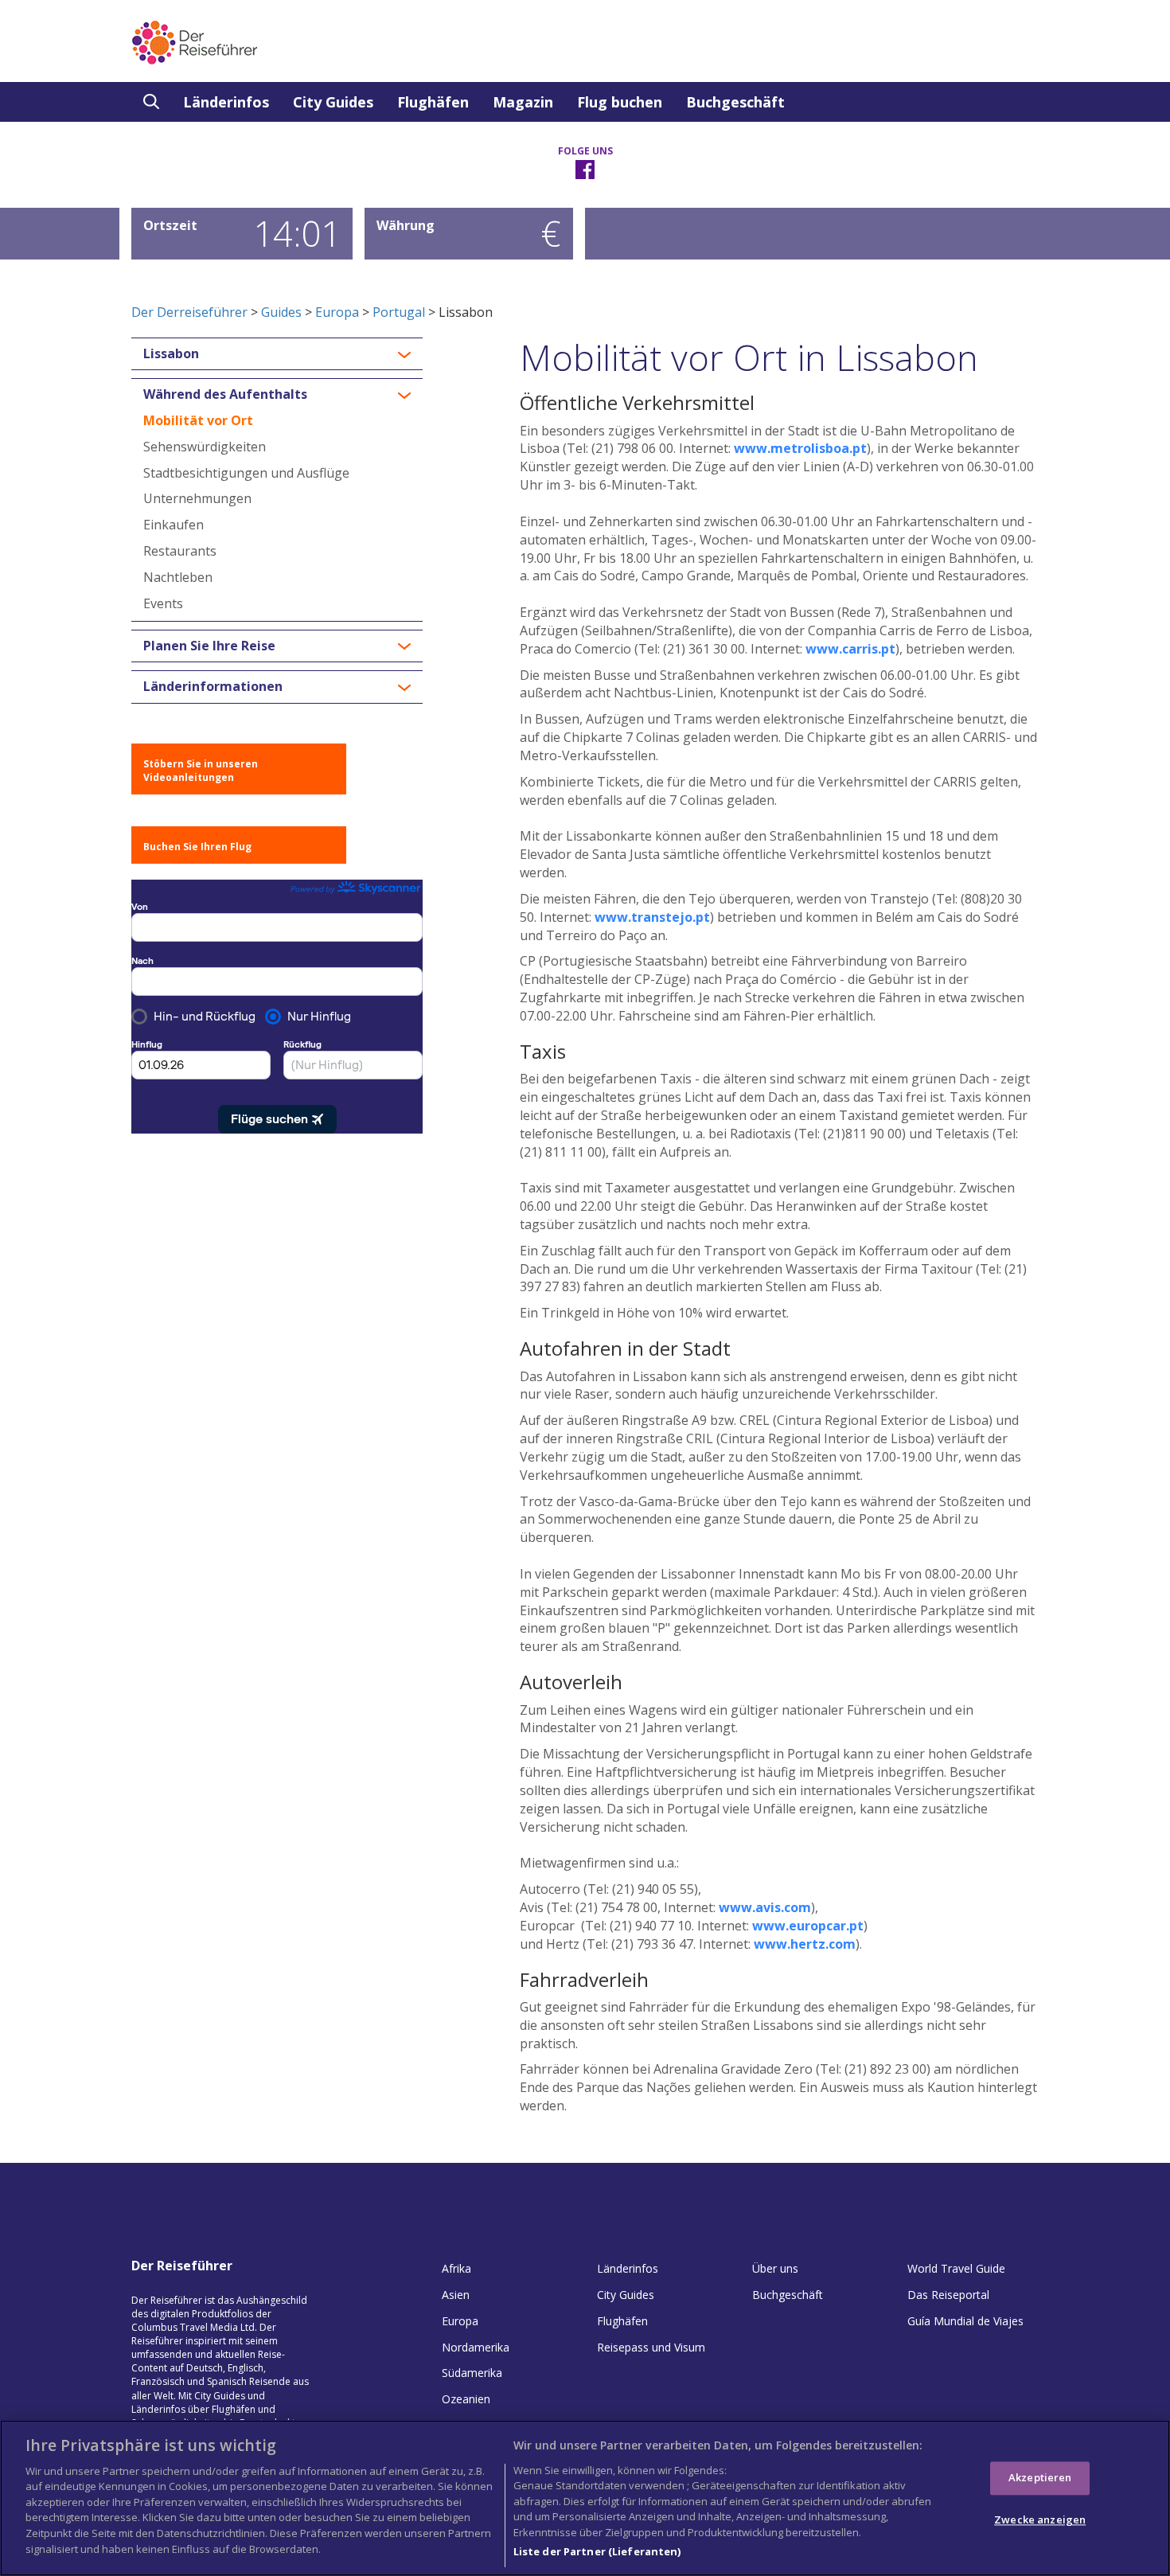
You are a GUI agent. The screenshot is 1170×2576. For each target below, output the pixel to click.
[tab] (277, 354)
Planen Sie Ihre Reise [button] (209, 646)
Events (163, 603)
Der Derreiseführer (189, 312)
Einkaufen (174, 525)
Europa (337, 312)
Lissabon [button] (171, 354)
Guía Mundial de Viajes (965, 2321)
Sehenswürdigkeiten (205, 447)
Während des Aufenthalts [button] (225, 395)
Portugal (399, 312)
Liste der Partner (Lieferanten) (597, 2551)
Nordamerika (476, 2347)
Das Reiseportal (948, 2295)
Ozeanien (466, 2399)
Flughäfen (433, 102)
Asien (456, 2295)
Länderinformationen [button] (213, 687)
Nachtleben (178, 577)
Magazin (523, 102)
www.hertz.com (805, 1944)
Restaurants (180, 551)
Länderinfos (226, 102)
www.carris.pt (850, 649)
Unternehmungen (197, 498)
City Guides (333, 102)
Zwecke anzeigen (1040, 2520)
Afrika (456, 2268)
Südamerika (472, 2373)
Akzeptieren (1040, 2477)
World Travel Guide (956, 2268)
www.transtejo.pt (652, 917)
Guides (281, 312)
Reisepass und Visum (651, 2347)
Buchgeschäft (735, 102)
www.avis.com (765, 1907)
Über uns (775, 2268)
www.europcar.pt (808, 1926)
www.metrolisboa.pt (800, 448)
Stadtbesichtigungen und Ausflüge (246, 473)
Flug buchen (620, 102)
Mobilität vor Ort (198, 420)
